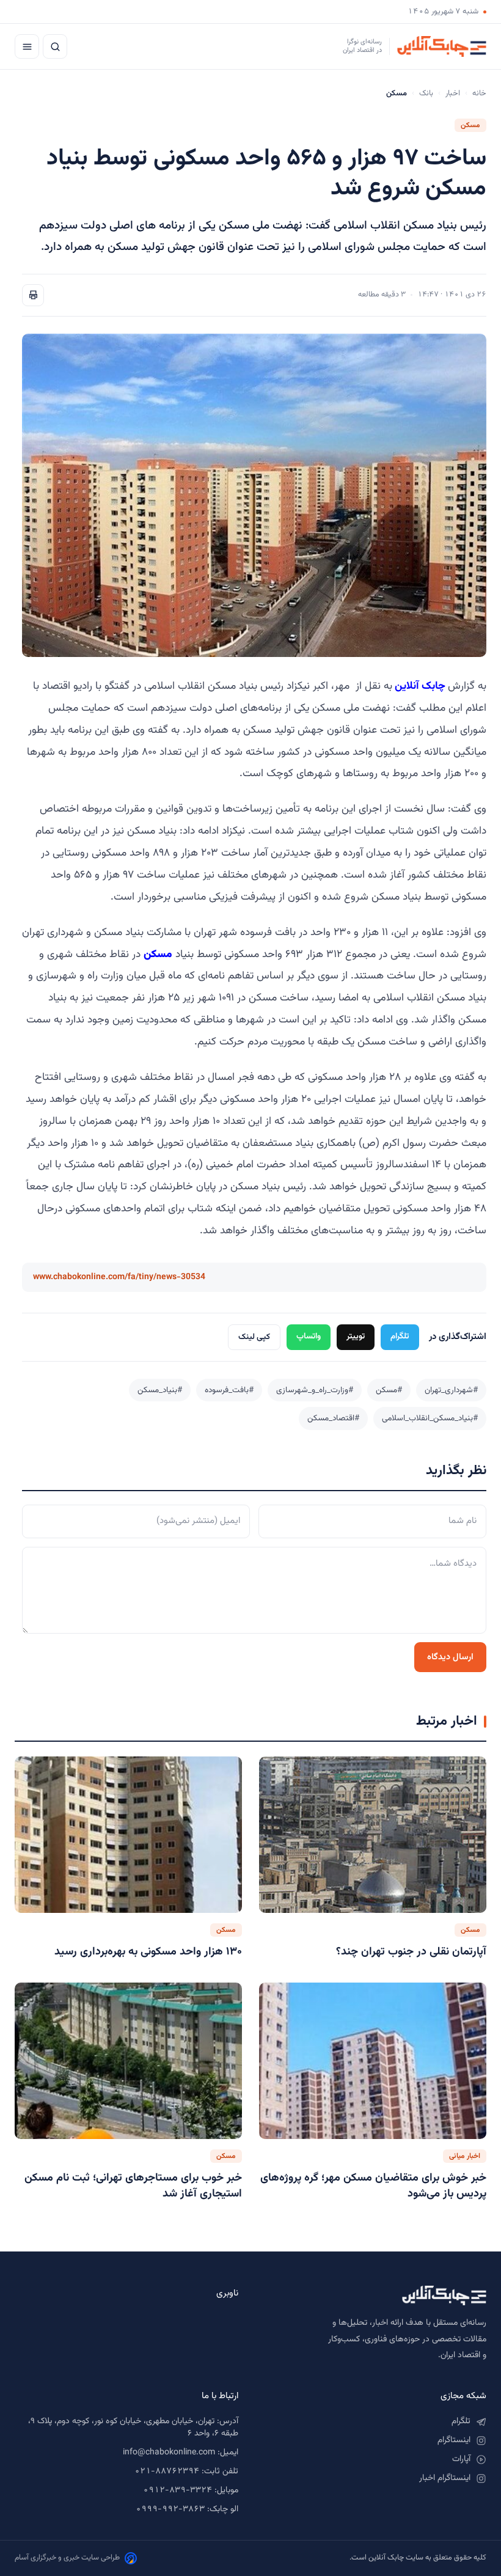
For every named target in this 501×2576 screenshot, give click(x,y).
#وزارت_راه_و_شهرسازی (315, 1390)
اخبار (453, 94)
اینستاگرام (454, 2440)
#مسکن (389, 1390)
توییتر (356, 1336)
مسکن (470, 125)
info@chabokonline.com (169, 2453)
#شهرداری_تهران (451, 1390)
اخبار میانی (465, 2156)
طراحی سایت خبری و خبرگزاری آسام (67, 2558)
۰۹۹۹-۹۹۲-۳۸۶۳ (170, 2509)
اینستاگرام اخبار (445, 2478)
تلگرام (400, 1336)
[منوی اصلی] (27, 46)
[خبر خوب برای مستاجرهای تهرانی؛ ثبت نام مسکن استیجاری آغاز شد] (128, 2061)
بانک (426, 94)
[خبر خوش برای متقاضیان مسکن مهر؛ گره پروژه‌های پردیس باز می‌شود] (373, 2061)
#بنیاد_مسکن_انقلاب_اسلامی (430, 1418)
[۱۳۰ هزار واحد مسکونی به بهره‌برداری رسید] (128, 1835)
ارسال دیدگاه (450, 1657)
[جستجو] (55, 46)
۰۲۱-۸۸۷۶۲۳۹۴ (167, 2471)
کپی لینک (254, 1337)
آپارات (461, 2459)
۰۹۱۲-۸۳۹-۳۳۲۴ (177, 2490)
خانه (479, 94)
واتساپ (309, 1336)
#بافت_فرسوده (229, 1390)
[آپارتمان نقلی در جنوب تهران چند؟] (373, 1835)
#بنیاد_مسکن (160, 1390)
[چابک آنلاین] (375, 2295)
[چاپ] (33, 295)
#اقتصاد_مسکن (333, 1418)
